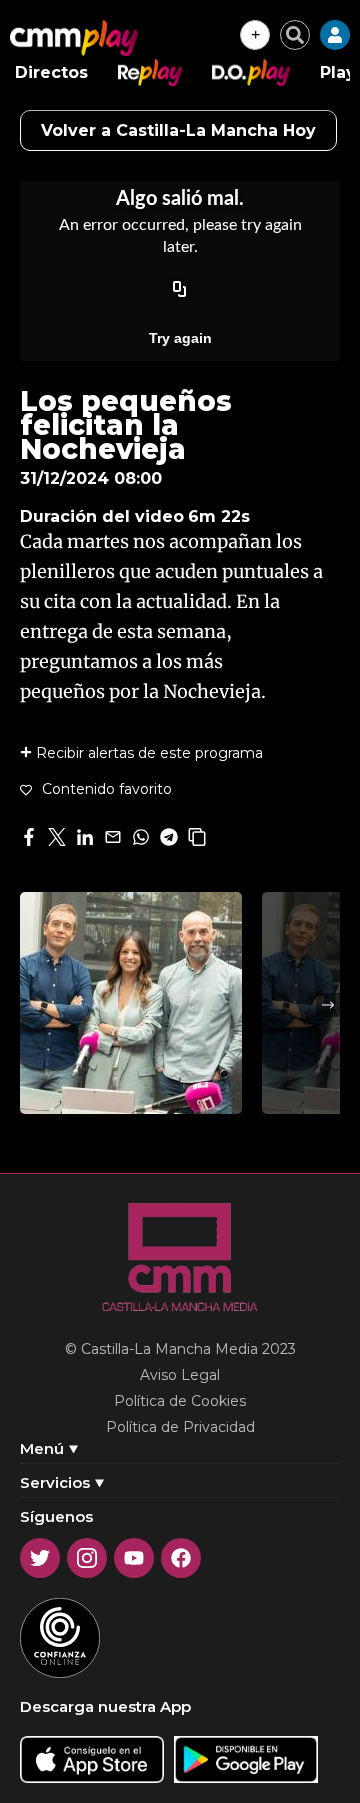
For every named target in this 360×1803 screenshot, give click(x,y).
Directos (51, 72)
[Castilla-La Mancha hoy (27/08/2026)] (131, 1003)
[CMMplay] (74, 38)
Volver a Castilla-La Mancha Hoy (178, 130)
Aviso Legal (180, 1375)
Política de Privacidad (180, 1427)
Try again (180, 338)
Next (328, 1005)
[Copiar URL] (180, 290)
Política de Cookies (180, 1401)
